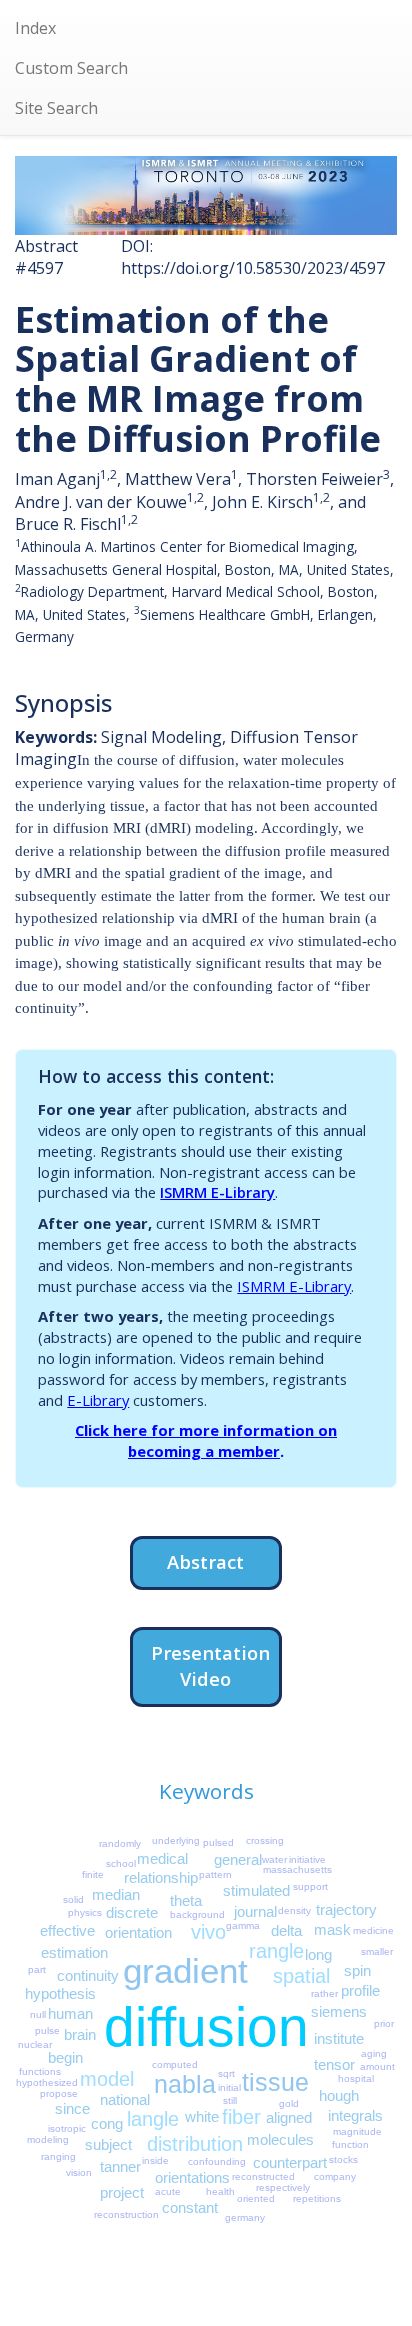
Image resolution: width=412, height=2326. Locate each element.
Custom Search (71, 68)
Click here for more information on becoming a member (206, 1440)
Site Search (56, 108)
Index (35, 28)
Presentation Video (210, 1665)
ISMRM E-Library (217, 1192)
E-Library (98, 1400)
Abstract (205, 1561)
